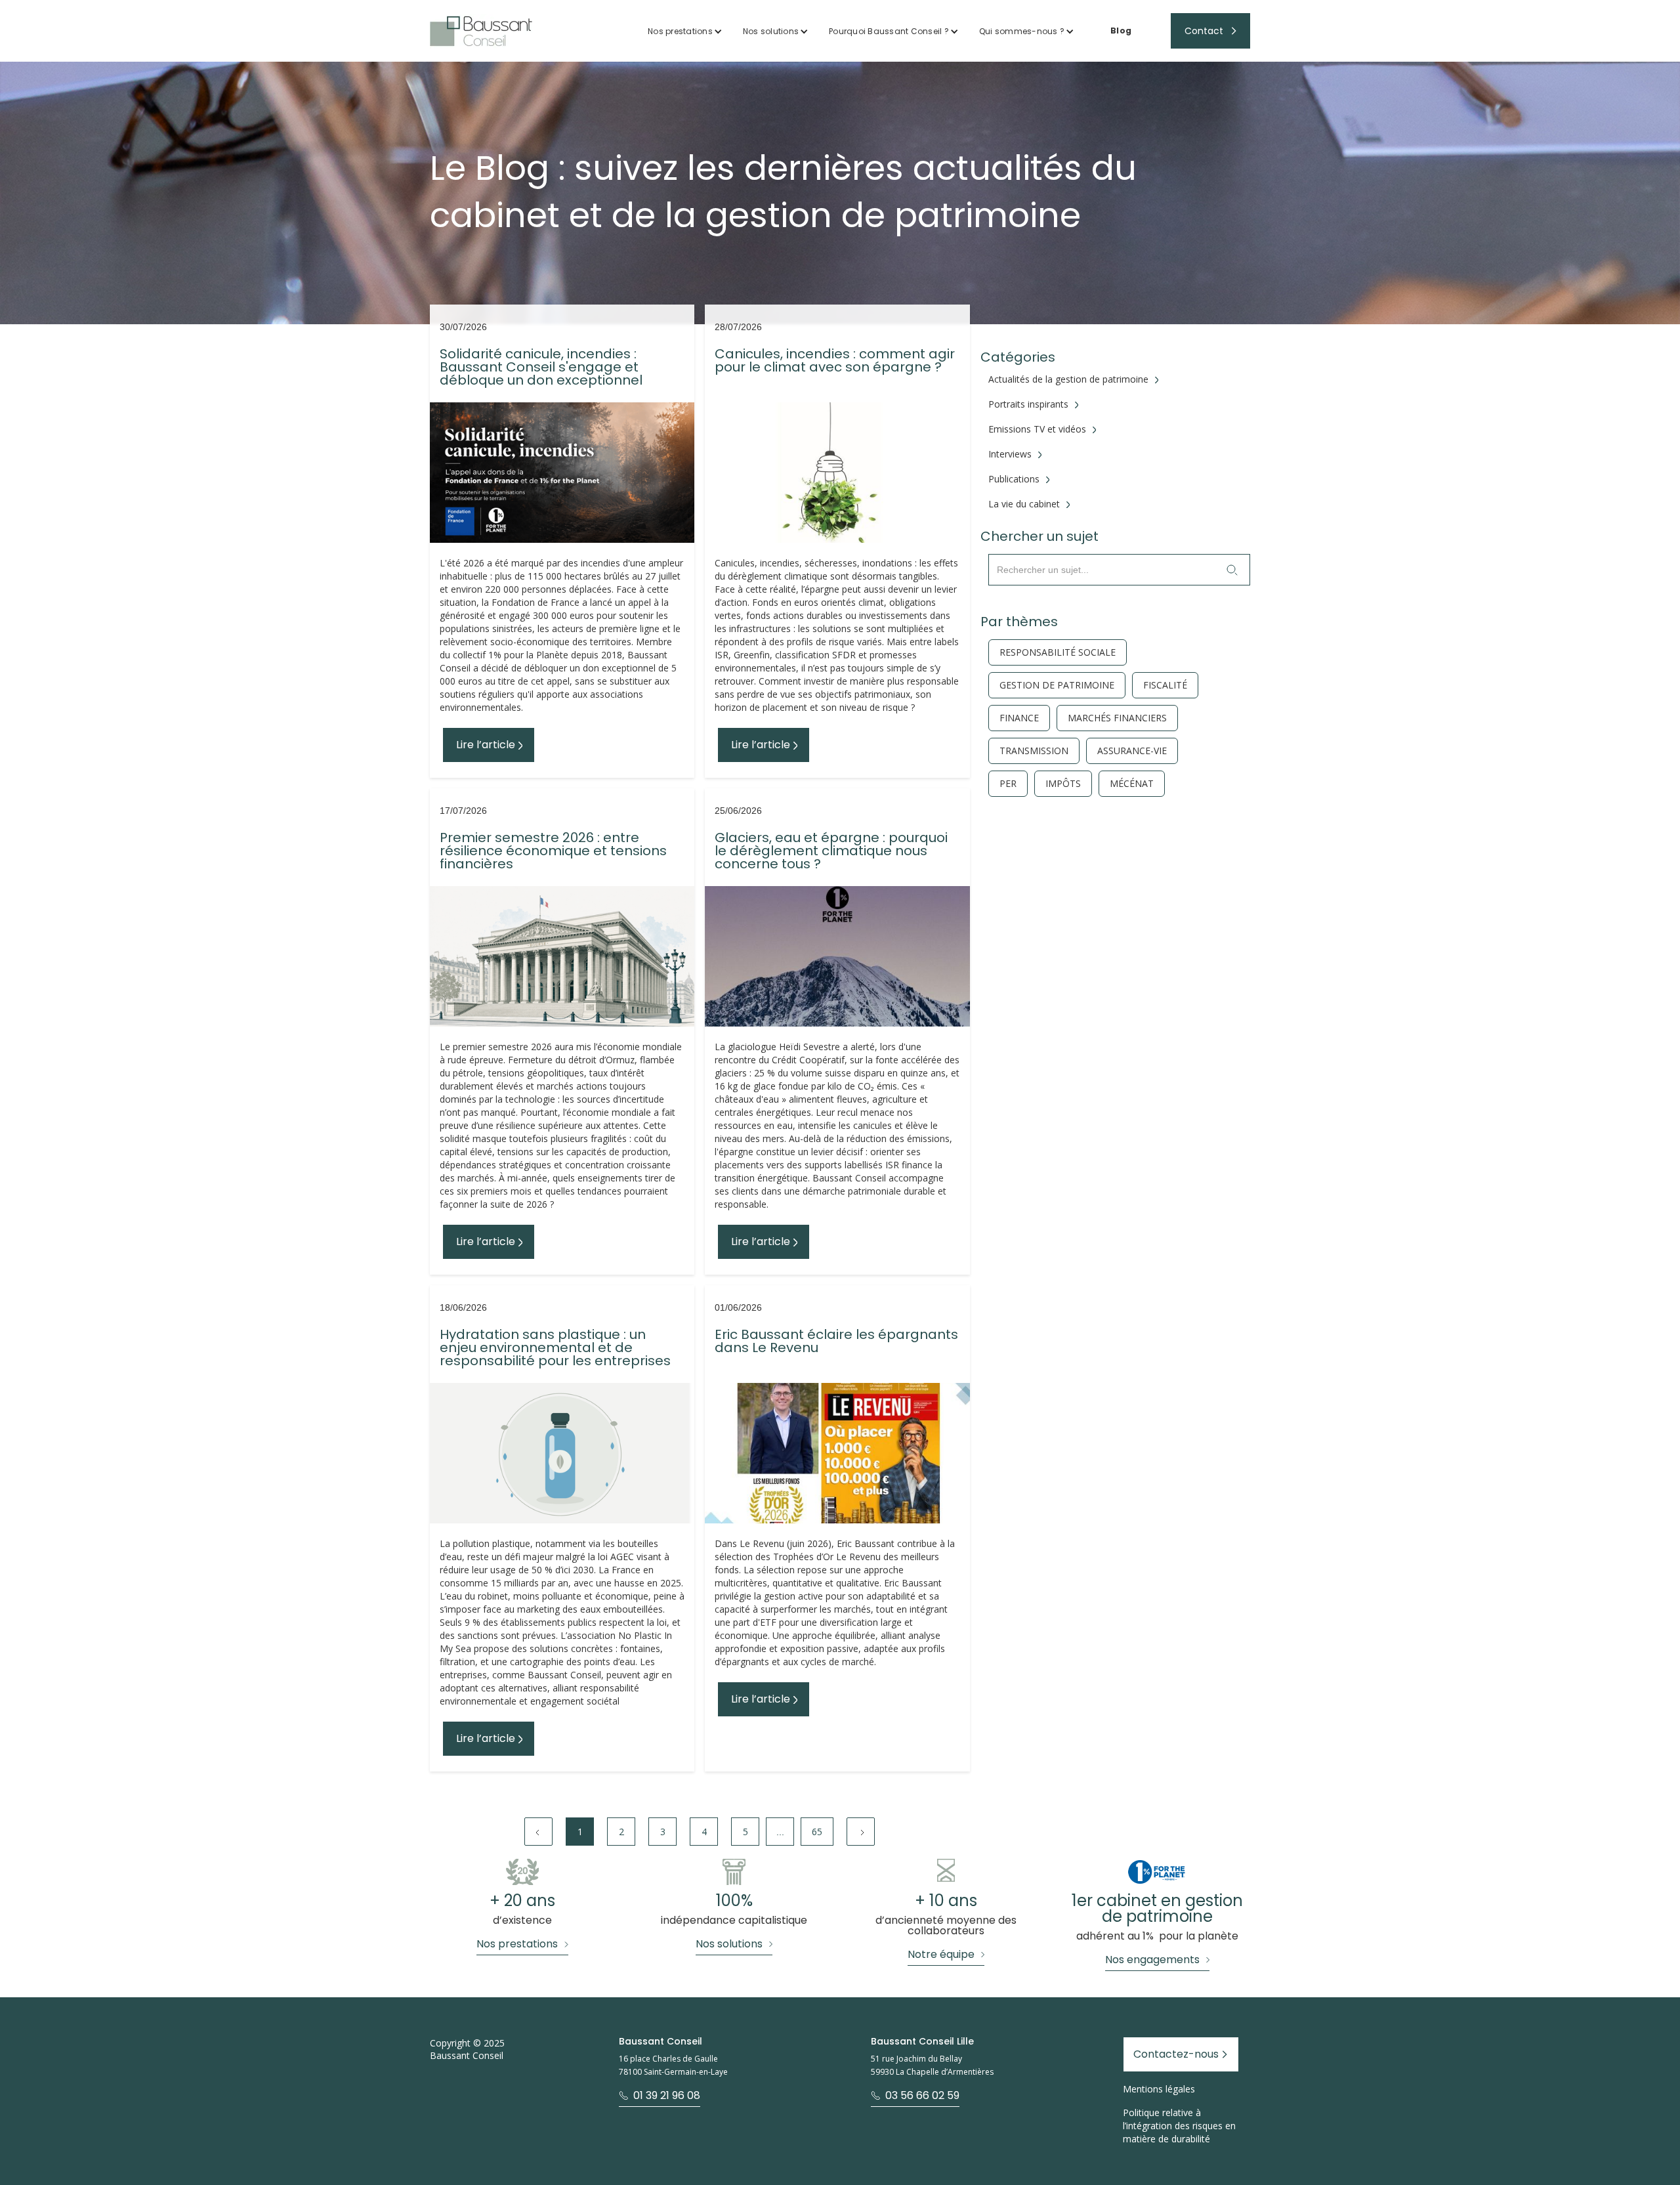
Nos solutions (771, 31)
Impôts (1063, 784)
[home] (481, 31)
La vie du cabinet (1024, 504)
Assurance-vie (1132, 751)
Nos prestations (680, 31)
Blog (1121, 31)
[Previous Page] (538, 1832)
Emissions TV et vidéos (1037, 429)
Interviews (1010, 454)
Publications (1014, 479)
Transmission (1034, 751)
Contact (1204, 31)
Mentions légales (1159, 2089)
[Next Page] (861, 1832)
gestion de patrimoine (1057, 685)
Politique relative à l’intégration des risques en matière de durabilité (1179, 2126)
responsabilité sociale (1058, 652)
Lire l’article (486, 745)
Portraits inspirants (1028, 404)
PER (1008, 784)
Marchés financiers (1117, 718)
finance (1019, 718)
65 (817, 1832)
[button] (685, 31)
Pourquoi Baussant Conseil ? (889, 31)
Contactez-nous (1176, 2054)
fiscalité (1165, 685)
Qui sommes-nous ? (1022, 31)
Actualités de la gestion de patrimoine (1068, 379)
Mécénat (1132, 784)
